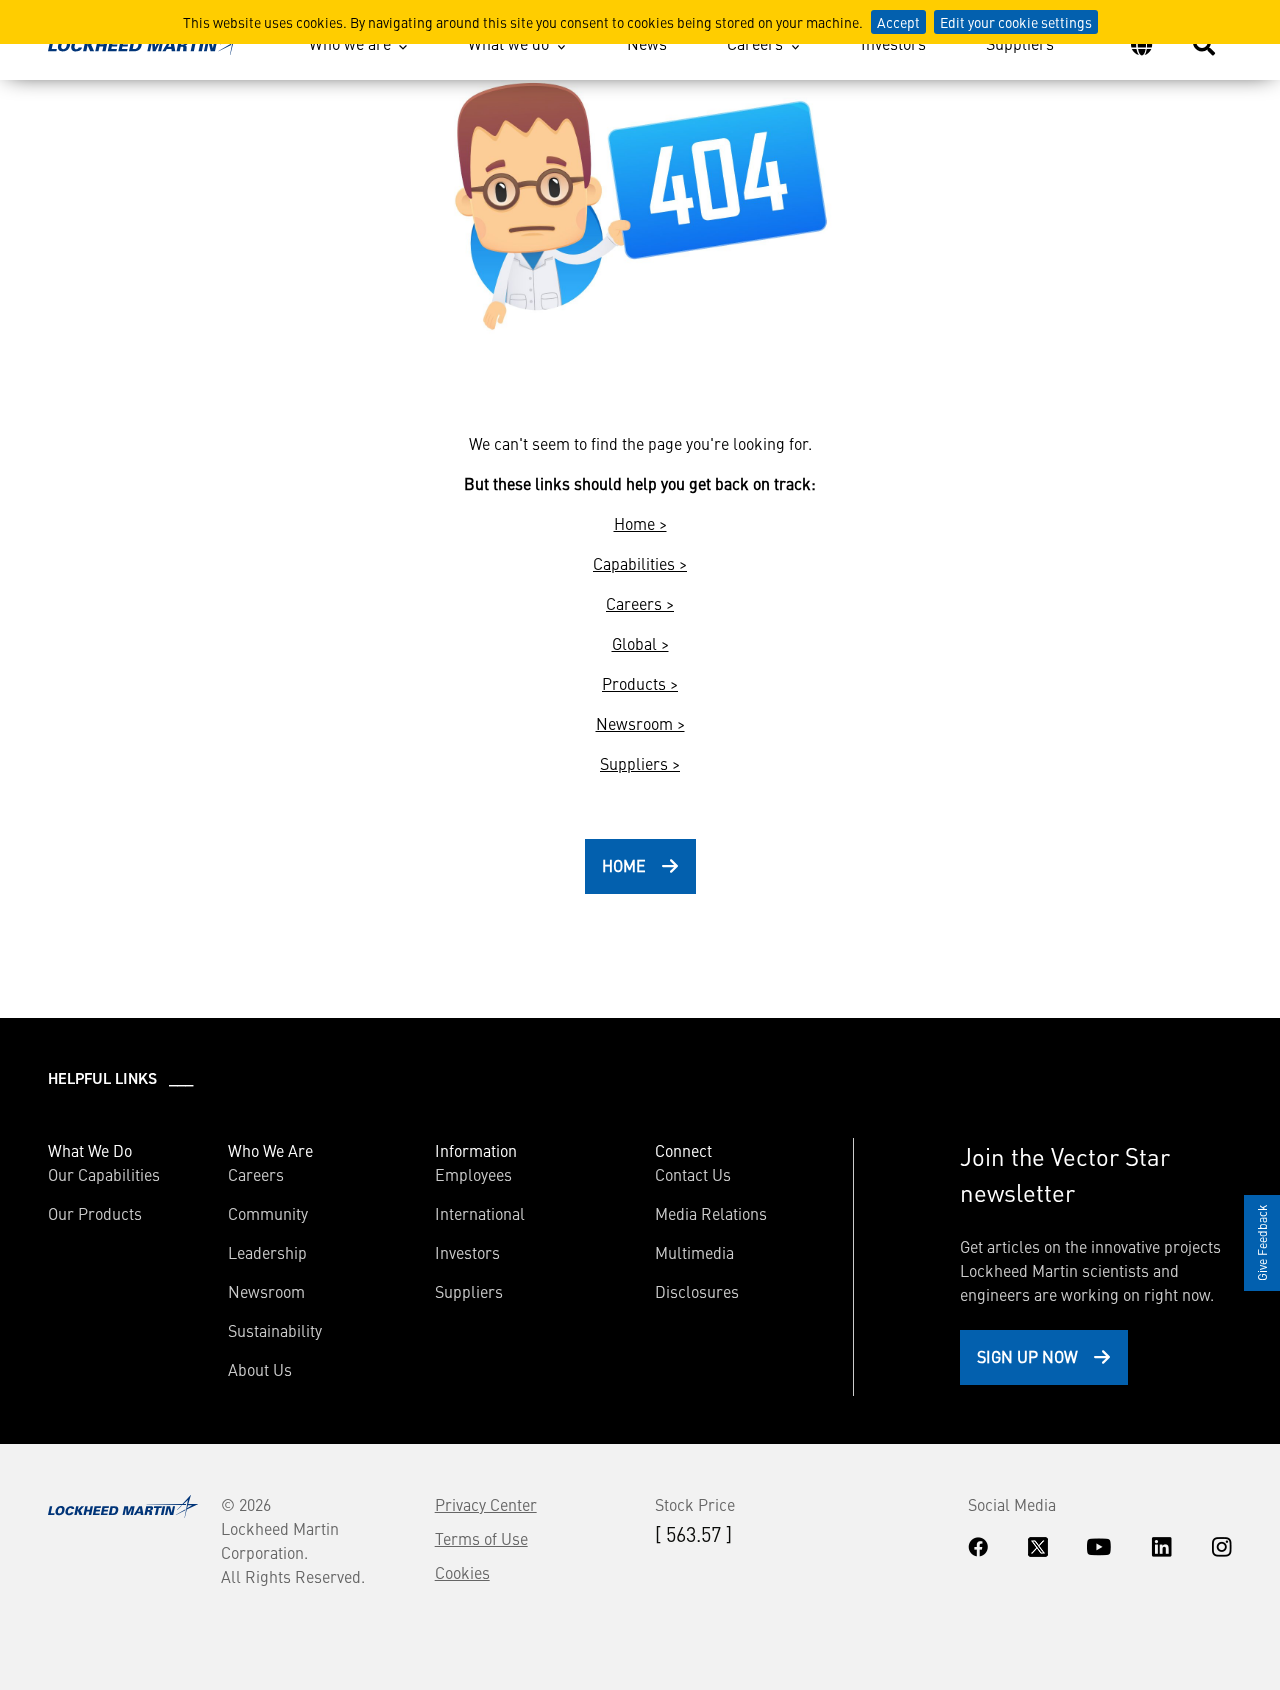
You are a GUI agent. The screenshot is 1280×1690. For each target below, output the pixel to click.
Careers (755, 43)
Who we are (350, 43)
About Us (260, 1369)
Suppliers (1020, 43)
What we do (508, 43)
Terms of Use (481, 1538)
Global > (640, 643)
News (647, 43)
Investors (893, 43)
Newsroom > (640, 723)
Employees (473, 1174)
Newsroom (266, 1291)
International (480, 1213)
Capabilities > (640, 563)
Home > (640, 523)
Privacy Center (486, 1504)
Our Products (95, 1213)
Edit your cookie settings (1016, 22)
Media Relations (711, 1213)
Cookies (462, 1572)
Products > (640, 683)
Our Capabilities (104, 1174)
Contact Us (693, 1174)
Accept (898, 22)
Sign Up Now (1027, 1356)
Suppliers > (640, 763)
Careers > (640, 603)
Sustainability (275, 1330)
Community (268, 1213)
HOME (624, 865)
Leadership (267, 1252)
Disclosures (697, 1291)
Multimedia (694, 1252)
